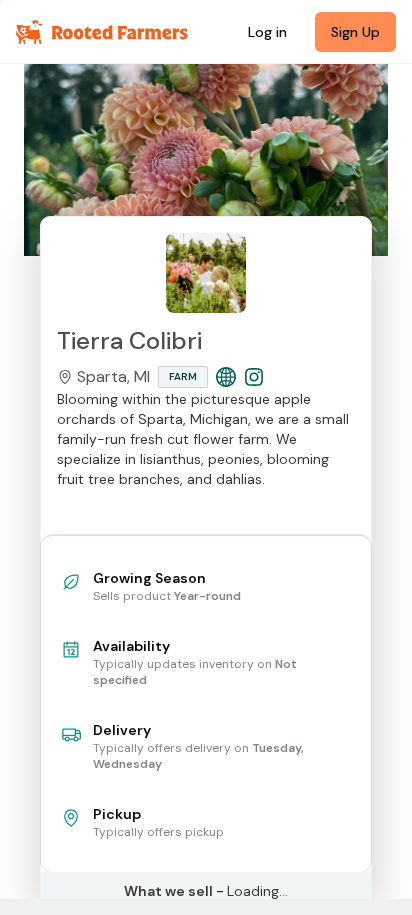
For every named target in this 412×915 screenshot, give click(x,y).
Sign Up (355, 32)
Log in (267, 32)
